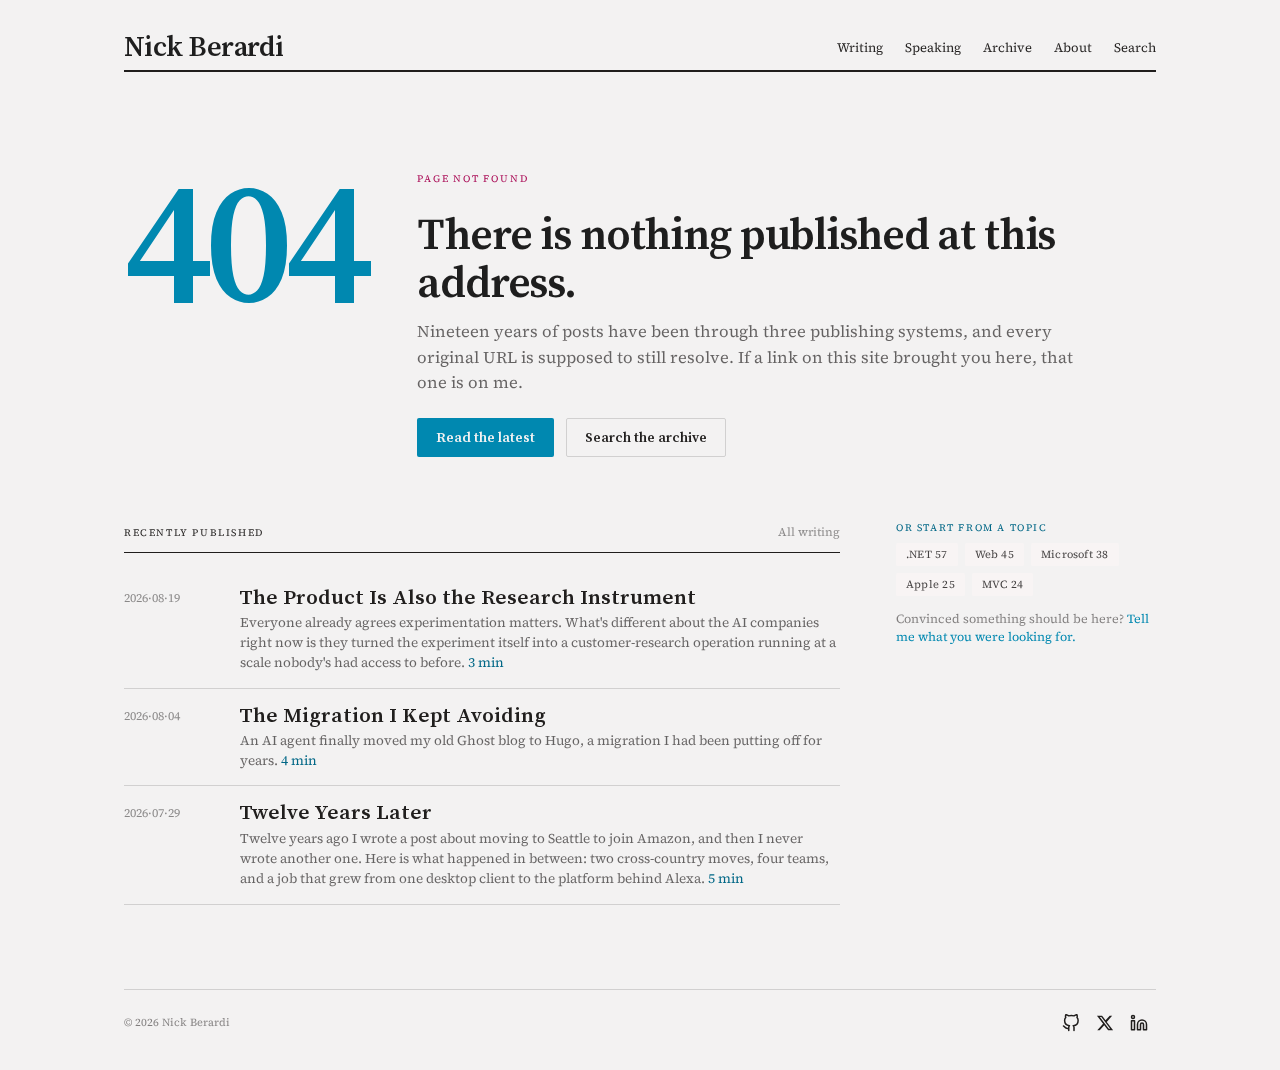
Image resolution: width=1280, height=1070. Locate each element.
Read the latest (485, 437)
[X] (1105, 1023)
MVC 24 (1002, 584)
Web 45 (994, 554)
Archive (1007, 47)
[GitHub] (1071, 1023)
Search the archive (646, 437)
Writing (860, 47)
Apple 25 (930, 584)
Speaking (933, 47)
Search (1135, 47)
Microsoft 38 (1075, 554)
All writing (809, 532)
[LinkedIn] (1139, 1023)
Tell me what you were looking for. (1022, 628)
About (1073, 47)
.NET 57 (927, 554)
